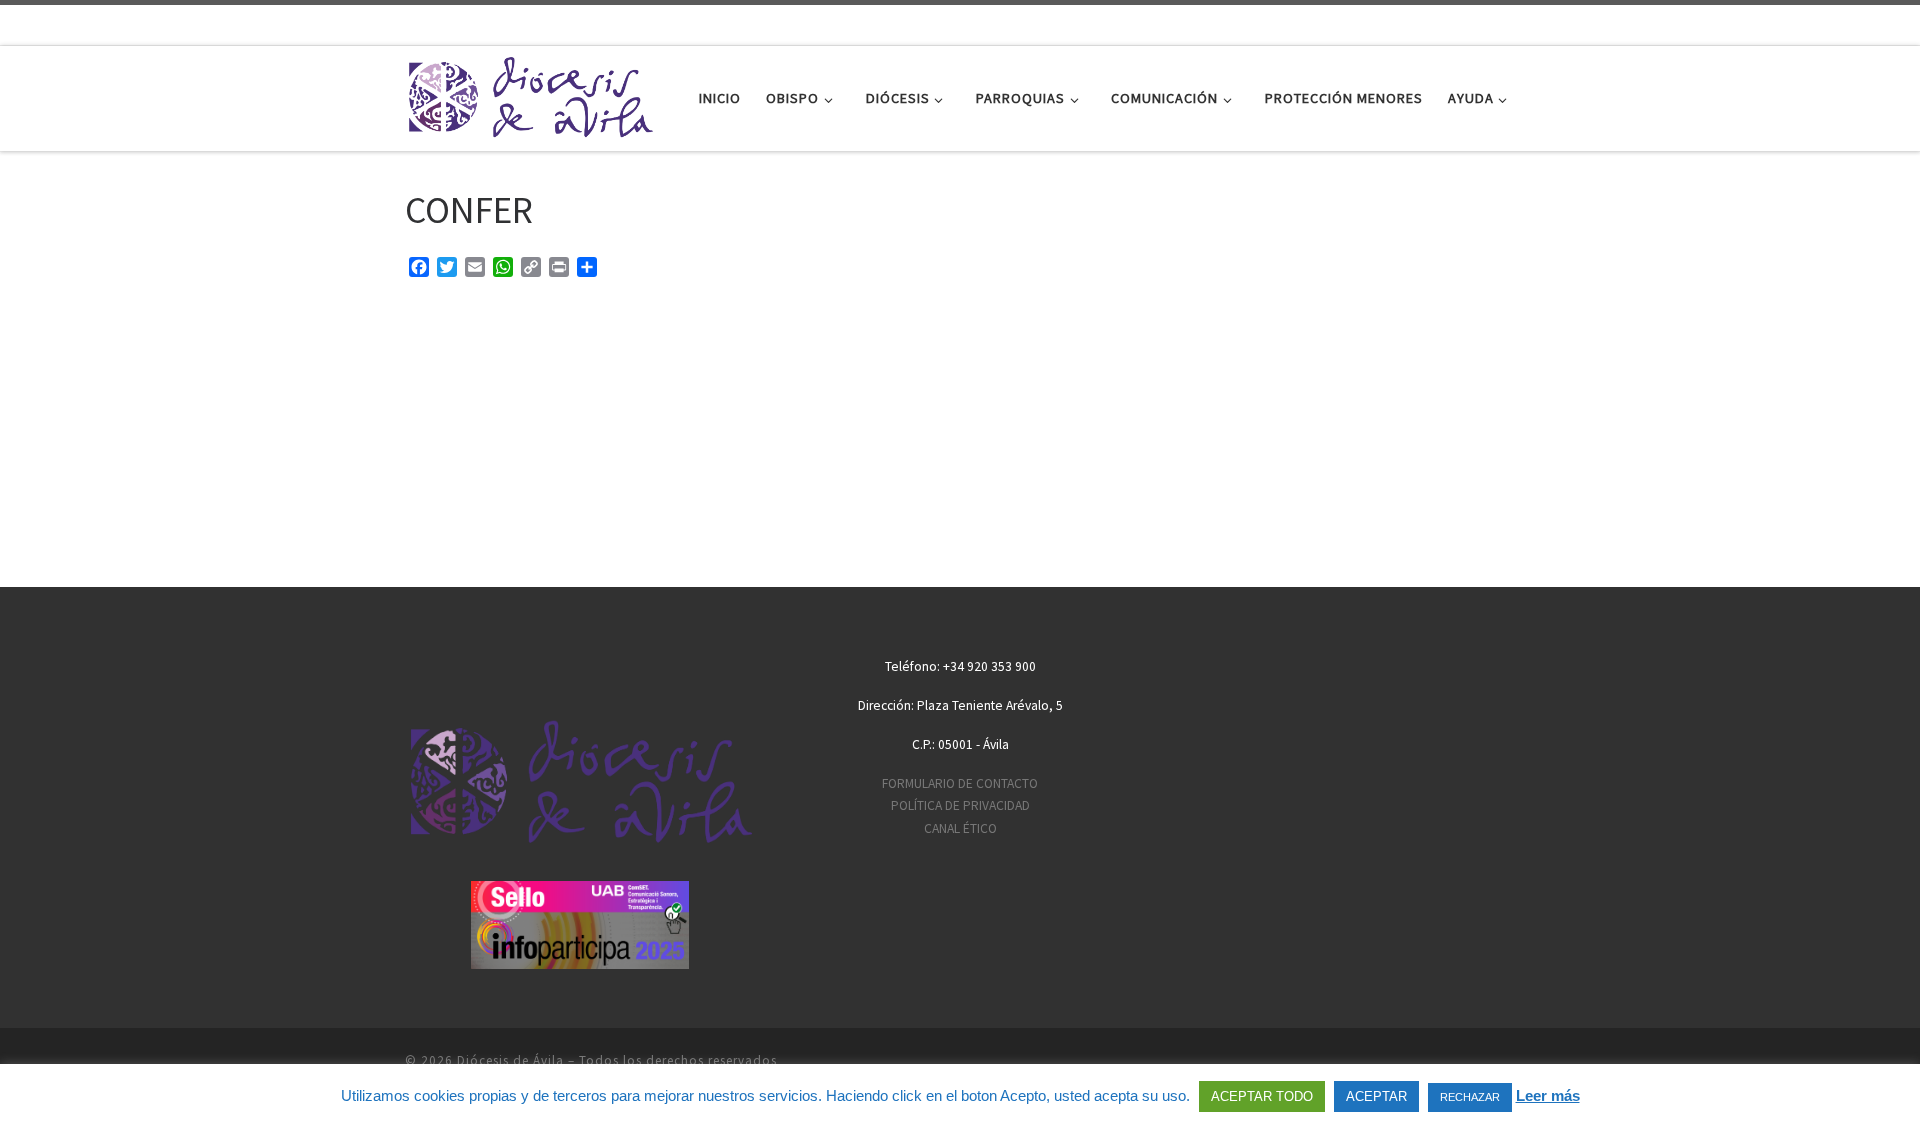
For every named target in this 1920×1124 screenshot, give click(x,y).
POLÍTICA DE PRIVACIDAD (960, 805)
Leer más (1548, 1095)
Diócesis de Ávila (510, 1060)
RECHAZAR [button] (1470, 1097)
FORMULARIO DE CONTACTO (960, 783)
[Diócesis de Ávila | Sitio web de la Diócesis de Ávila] (530, 94)
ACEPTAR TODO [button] (1262, 1096)
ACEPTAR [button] (1376, 1096)
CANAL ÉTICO (960, 828)
